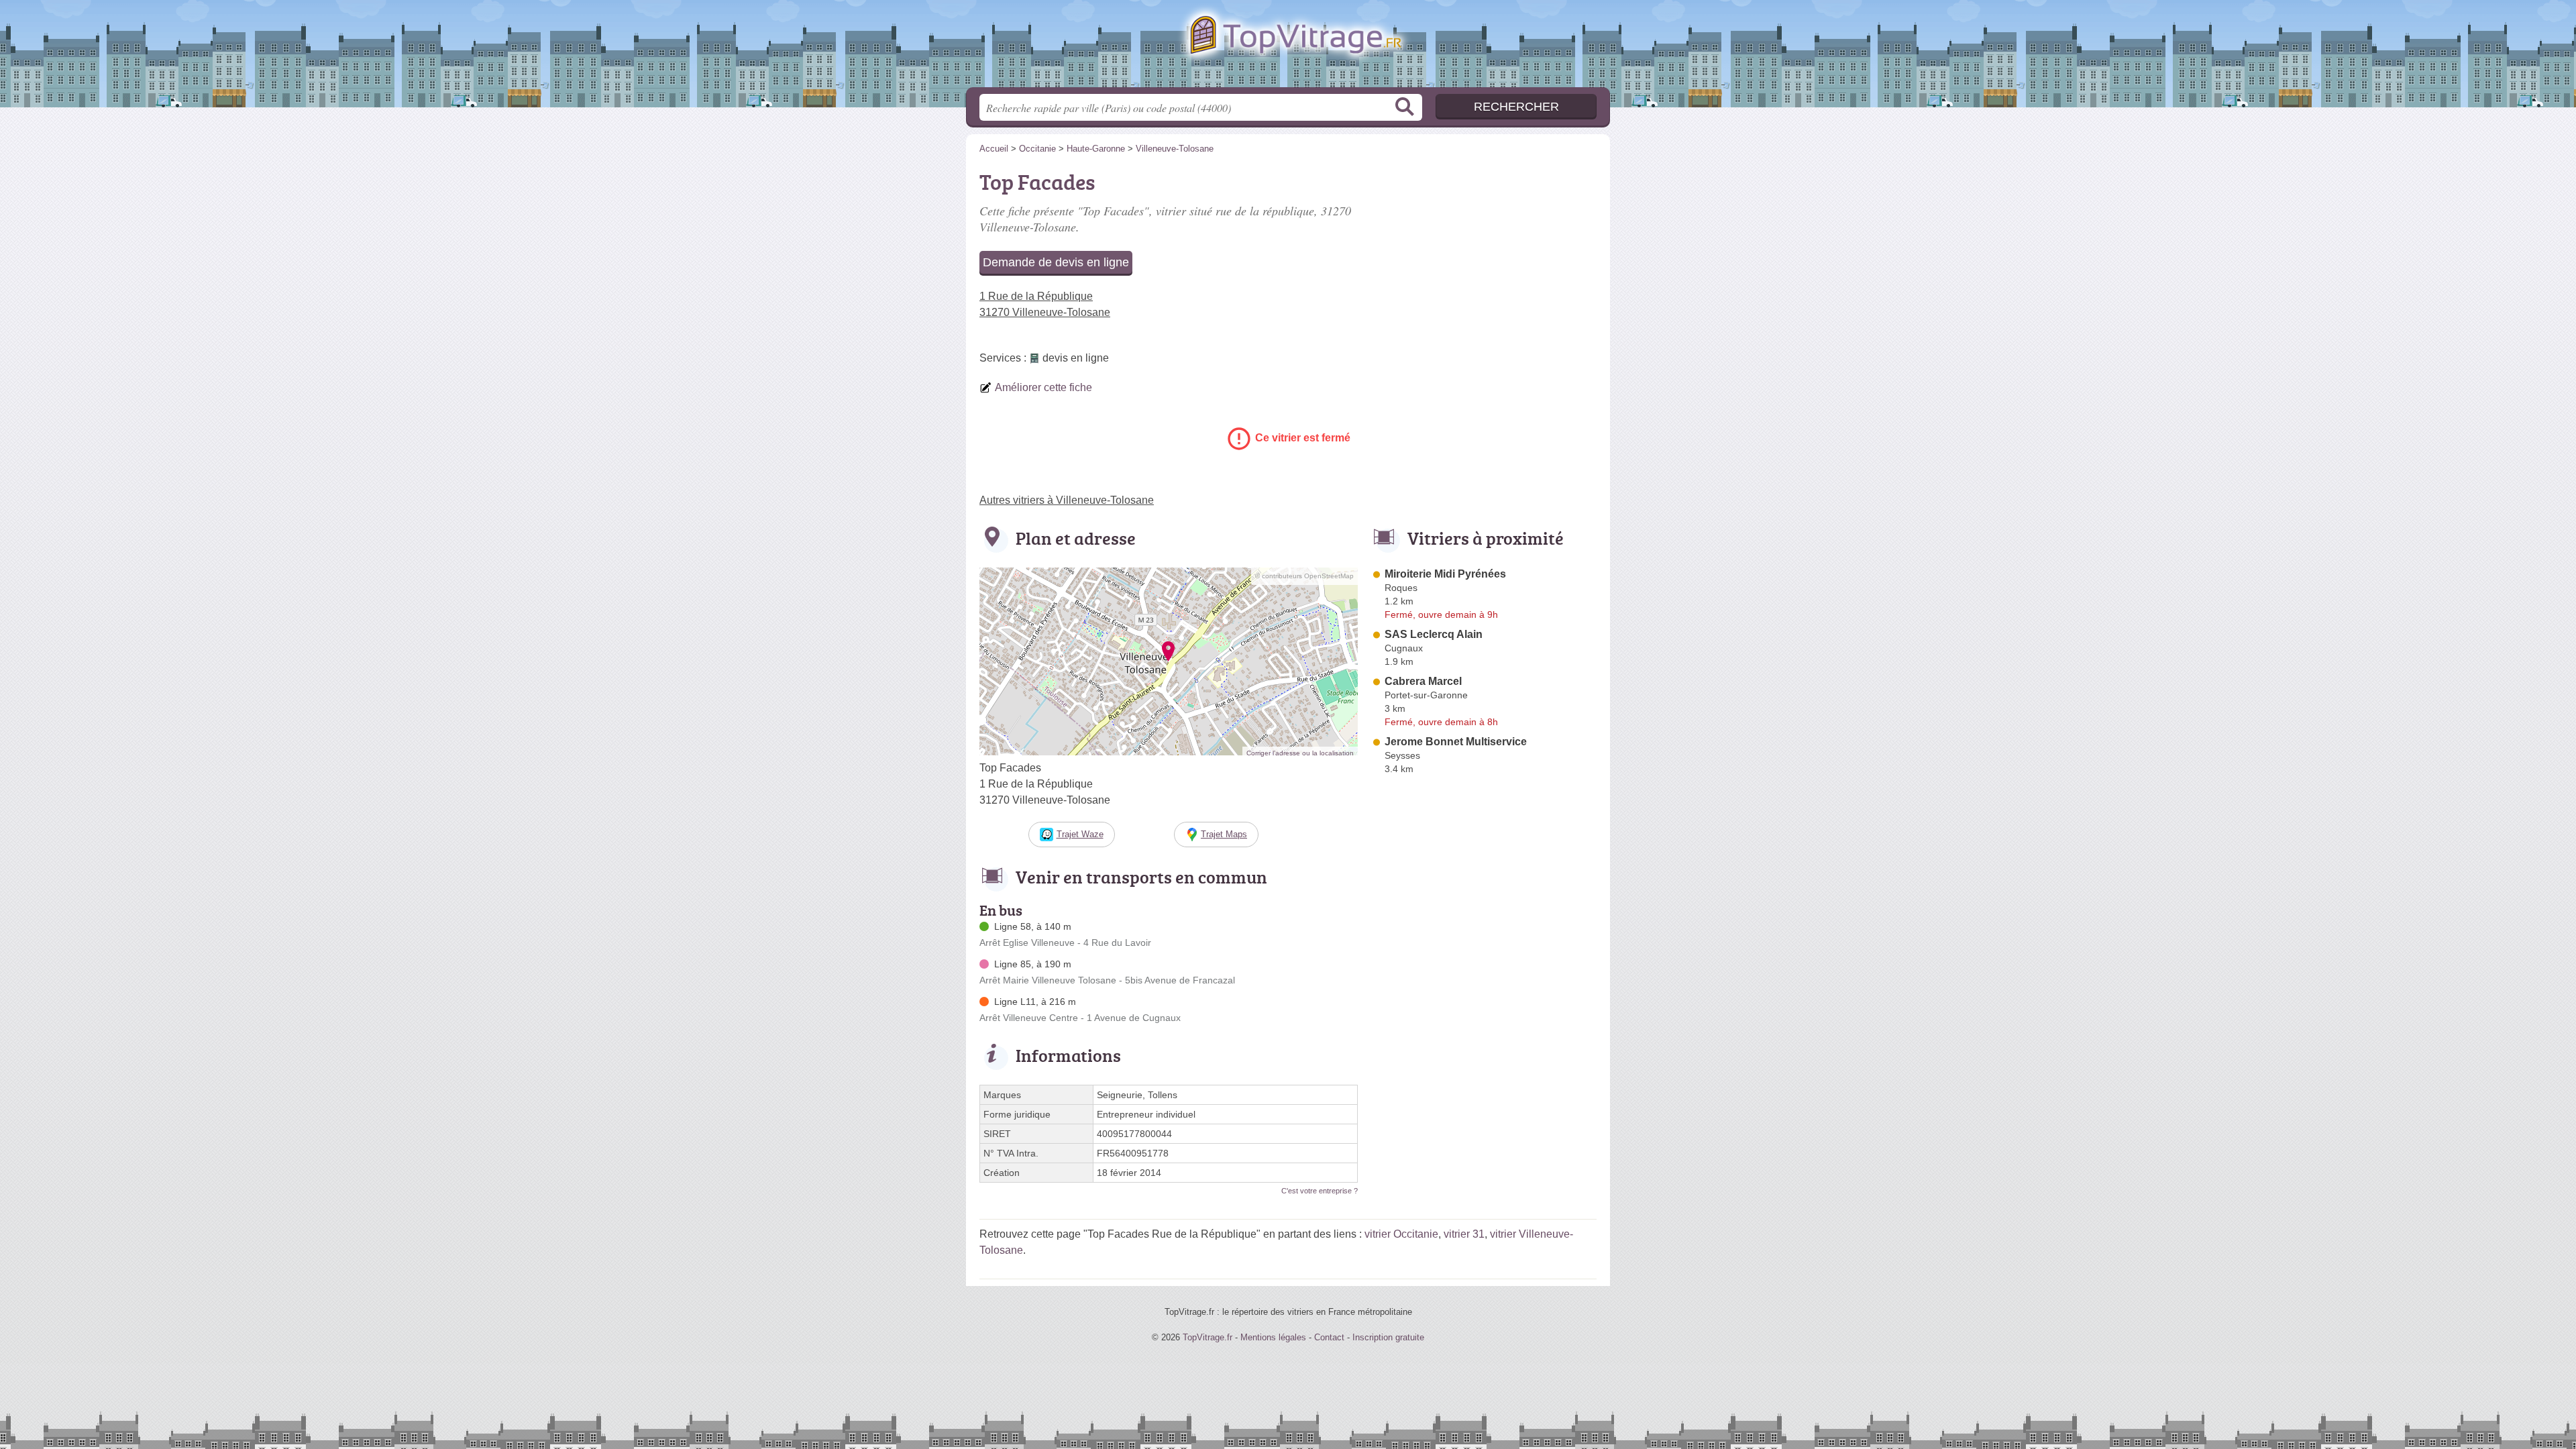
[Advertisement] (1484, 259)
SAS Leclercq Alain (1434, 634)
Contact (1329, 1337)
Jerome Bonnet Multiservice (1456, 742)
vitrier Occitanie (1401, 1234)
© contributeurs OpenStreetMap (1304, 576)
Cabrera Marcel (1423, 681)
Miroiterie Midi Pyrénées (1445, 574)
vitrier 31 (1464, 1234)
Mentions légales (1273, 1337)
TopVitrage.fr (1288, 48)
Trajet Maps (1224, 834)
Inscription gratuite (1388, 1337)
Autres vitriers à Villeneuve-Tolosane (1067, 500)
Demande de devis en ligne (1056, 262)
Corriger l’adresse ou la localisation (1300, 753)
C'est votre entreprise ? (1320, 1191)
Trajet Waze (1080, 834)
